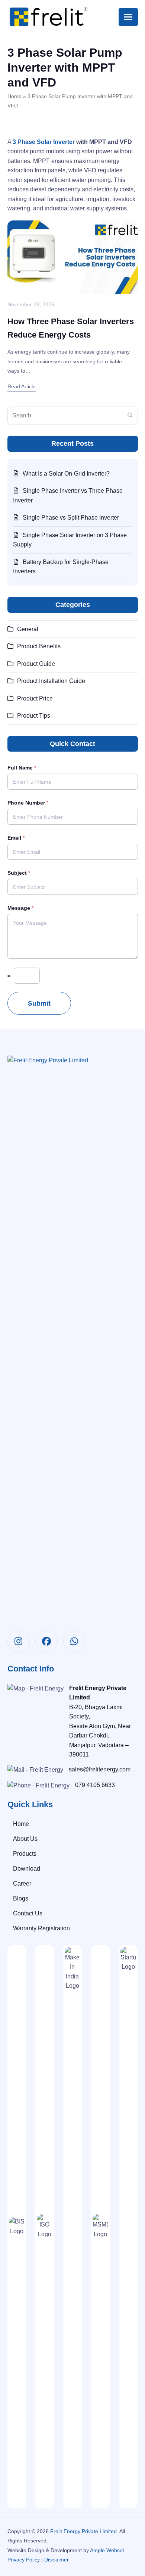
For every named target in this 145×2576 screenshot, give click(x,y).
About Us (25, 1839)
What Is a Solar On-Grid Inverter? (66, 474)
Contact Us (28, 1913)
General (28, 629)
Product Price (35, 698)
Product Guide (36, 664)
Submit (39, 1003)
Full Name (22, 768)
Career (22, 1884)
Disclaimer (57, 2560)
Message (20, 908)
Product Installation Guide (51, 681)
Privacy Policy (24, 2560)
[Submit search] (130, 416)
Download (27, 1869)
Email (16, 838)
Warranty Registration (41, 1928)
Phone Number (28, 803)
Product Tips (34, 716)
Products (25, 1854)
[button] (128, 17)
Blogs (21, 1898)
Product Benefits (39, 646)
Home (14, 96)
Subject (19, 873)
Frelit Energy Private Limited (83, 2531)
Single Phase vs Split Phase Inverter (71, 518)
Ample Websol (107, 2550)
